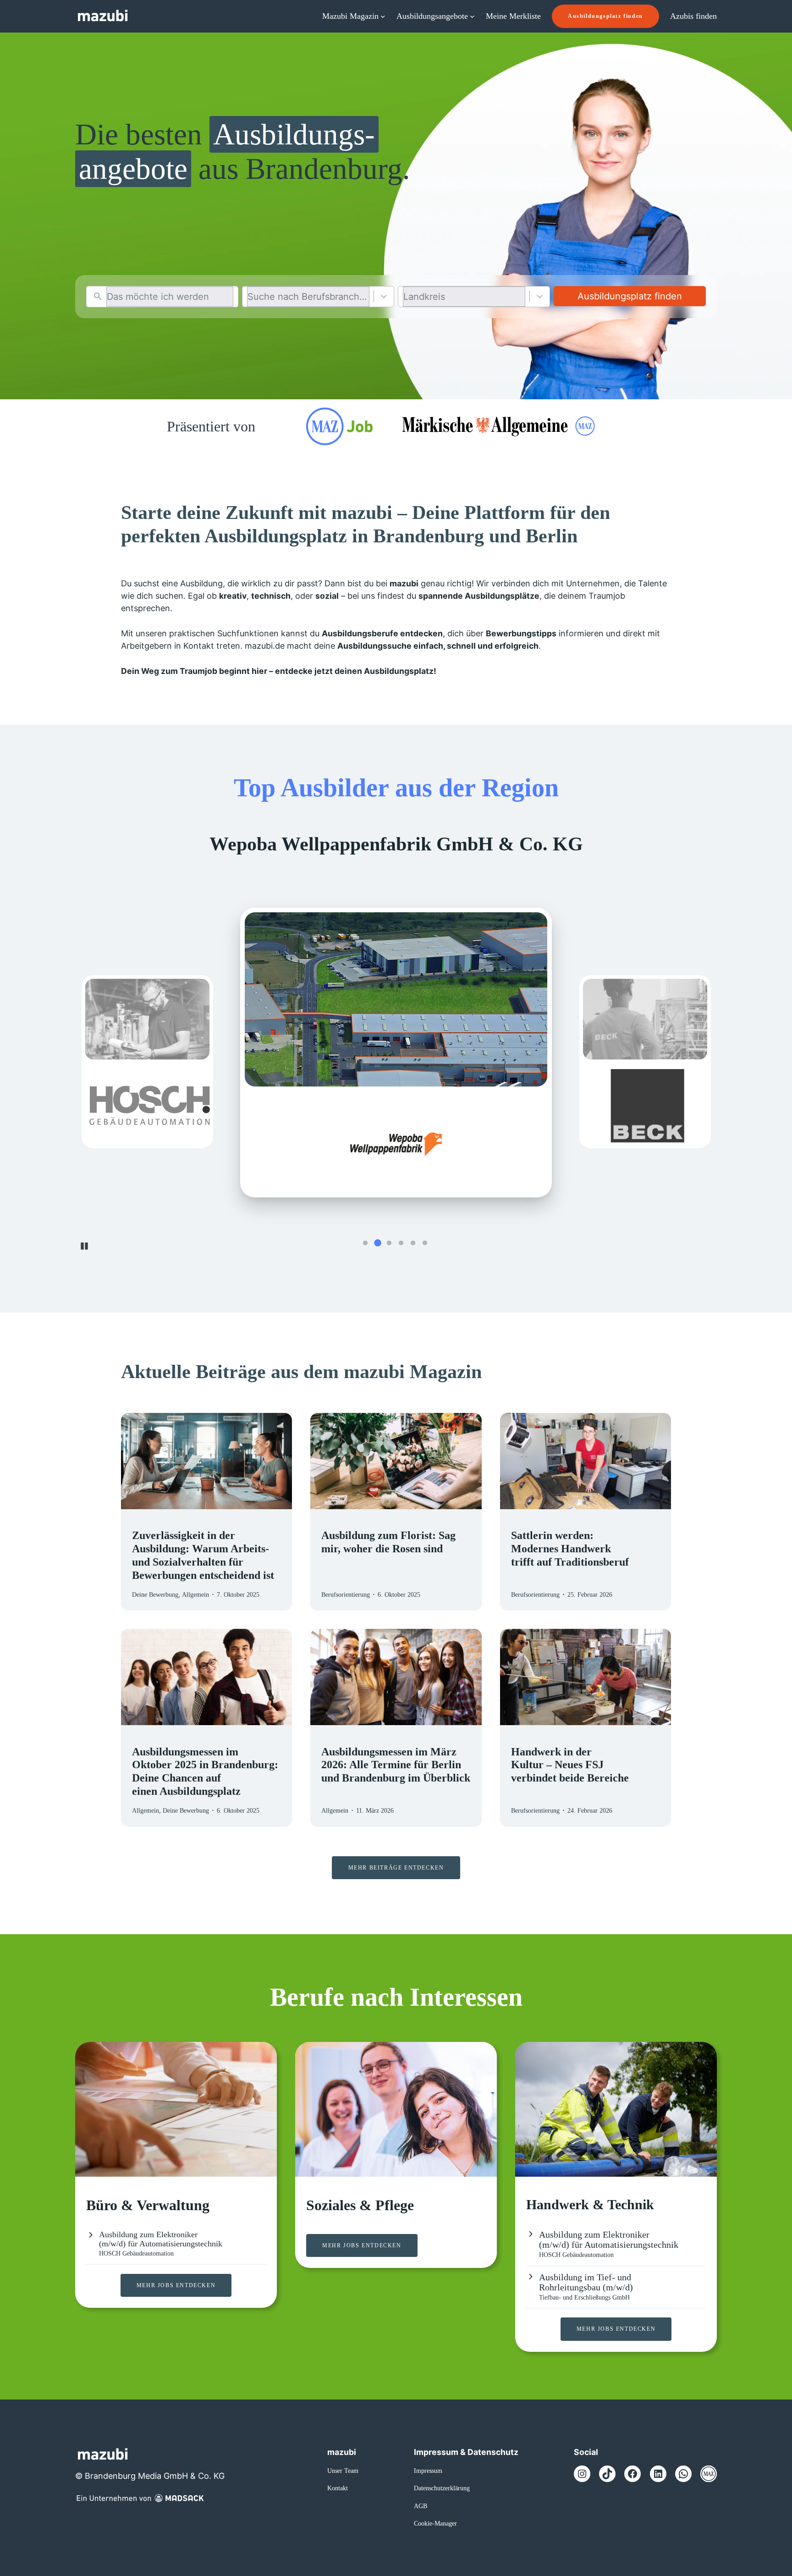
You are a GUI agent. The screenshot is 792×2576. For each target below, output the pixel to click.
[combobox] (170, 297)
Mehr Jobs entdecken (176, 2285)
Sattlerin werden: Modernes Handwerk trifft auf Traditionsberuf (570, 1549)
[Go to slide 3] (389, 1243)
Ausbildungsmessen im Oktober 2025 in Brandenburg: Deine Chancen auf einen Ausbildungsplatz (205, 1771)
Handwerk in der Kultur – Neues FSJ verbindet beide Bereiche (571, 1765)
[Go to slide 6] (425, 1243)
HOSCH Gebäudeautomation (136, 2253)
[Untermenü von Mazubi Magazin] (383, 16)
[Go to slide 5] (413, 1243)
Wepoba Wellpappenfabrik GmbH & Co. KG (396, 844)
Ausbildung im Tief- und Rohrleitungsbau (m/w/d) (586, 2282)
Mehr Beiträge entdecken (396, 1868)
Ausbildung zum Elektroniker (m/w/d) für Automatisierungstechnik (161, 2239)
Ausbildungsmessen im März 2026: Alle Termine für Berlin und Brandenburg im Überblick (396, 1765)
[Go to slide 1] (365, 1243)
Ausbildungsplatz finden (605, 16)
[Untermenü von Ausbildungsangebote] (472, 16)
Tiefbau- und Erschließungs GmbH (584, 2297)
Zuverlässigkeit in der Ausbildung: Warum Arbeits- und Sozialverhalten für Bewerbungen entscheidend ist (203, 1555)
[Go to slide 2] (377, 1243)
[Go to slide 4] (401, 1243)
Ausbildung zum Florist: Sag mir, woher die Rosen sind (388, 1542)
